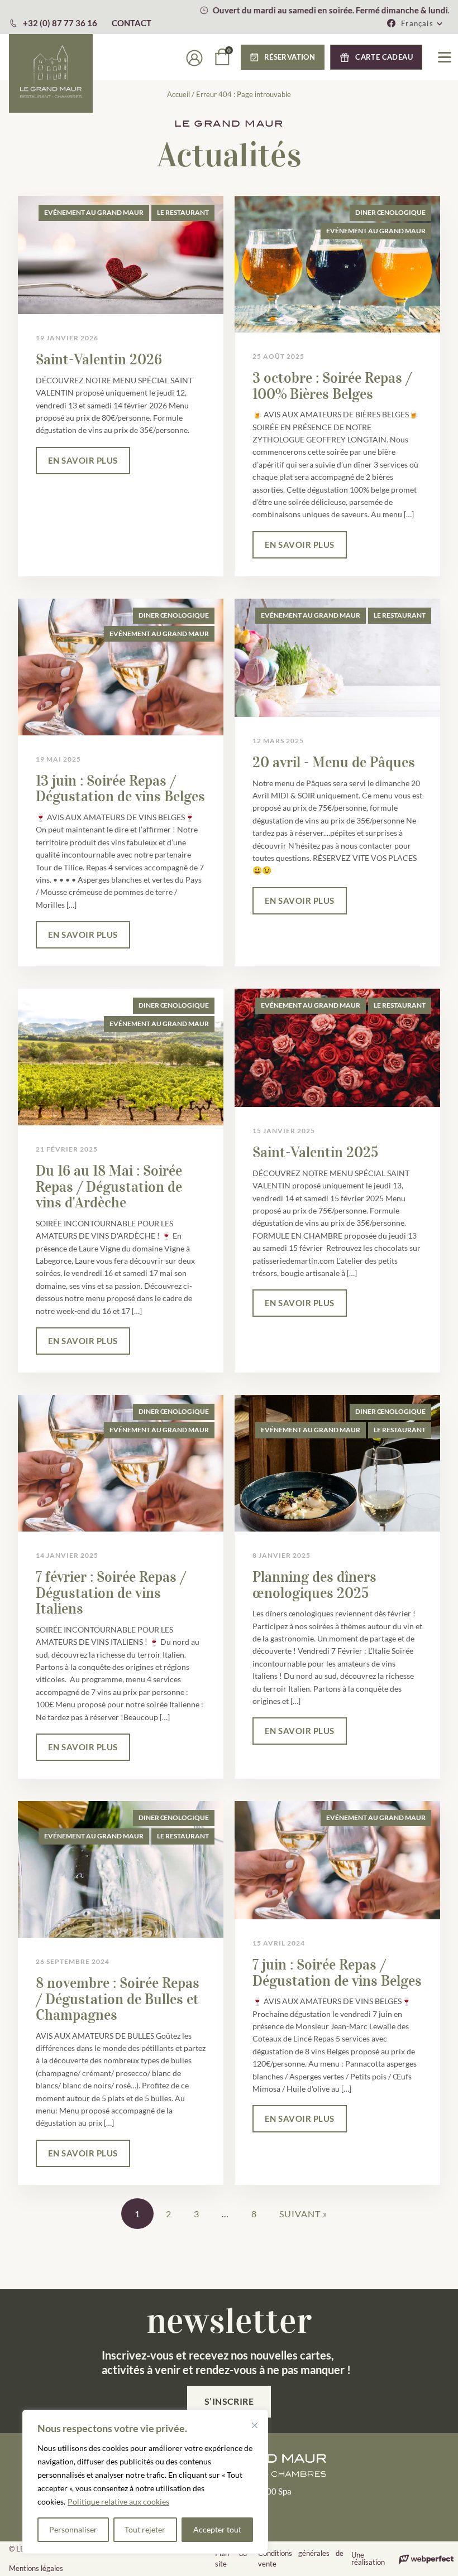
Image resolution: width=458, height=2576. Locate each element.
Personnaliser (73, 2529)
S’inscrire (229, 2401)
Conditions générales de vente (301, 2559)
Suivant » (303, 2214)
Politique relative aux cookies (118, 2502)
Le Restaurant (183, 212)
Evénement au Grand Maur (94, 212)
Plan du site (231, 2559)
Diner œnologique (390, 212)
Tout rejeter (145, 2529)
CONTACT (132, 23)
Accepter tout (217, 2529)
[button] (422, 23)
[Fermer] (255, 2425)
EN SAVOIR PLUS (83, 460)
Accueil (178, 94)
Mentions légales (36, 2568)
